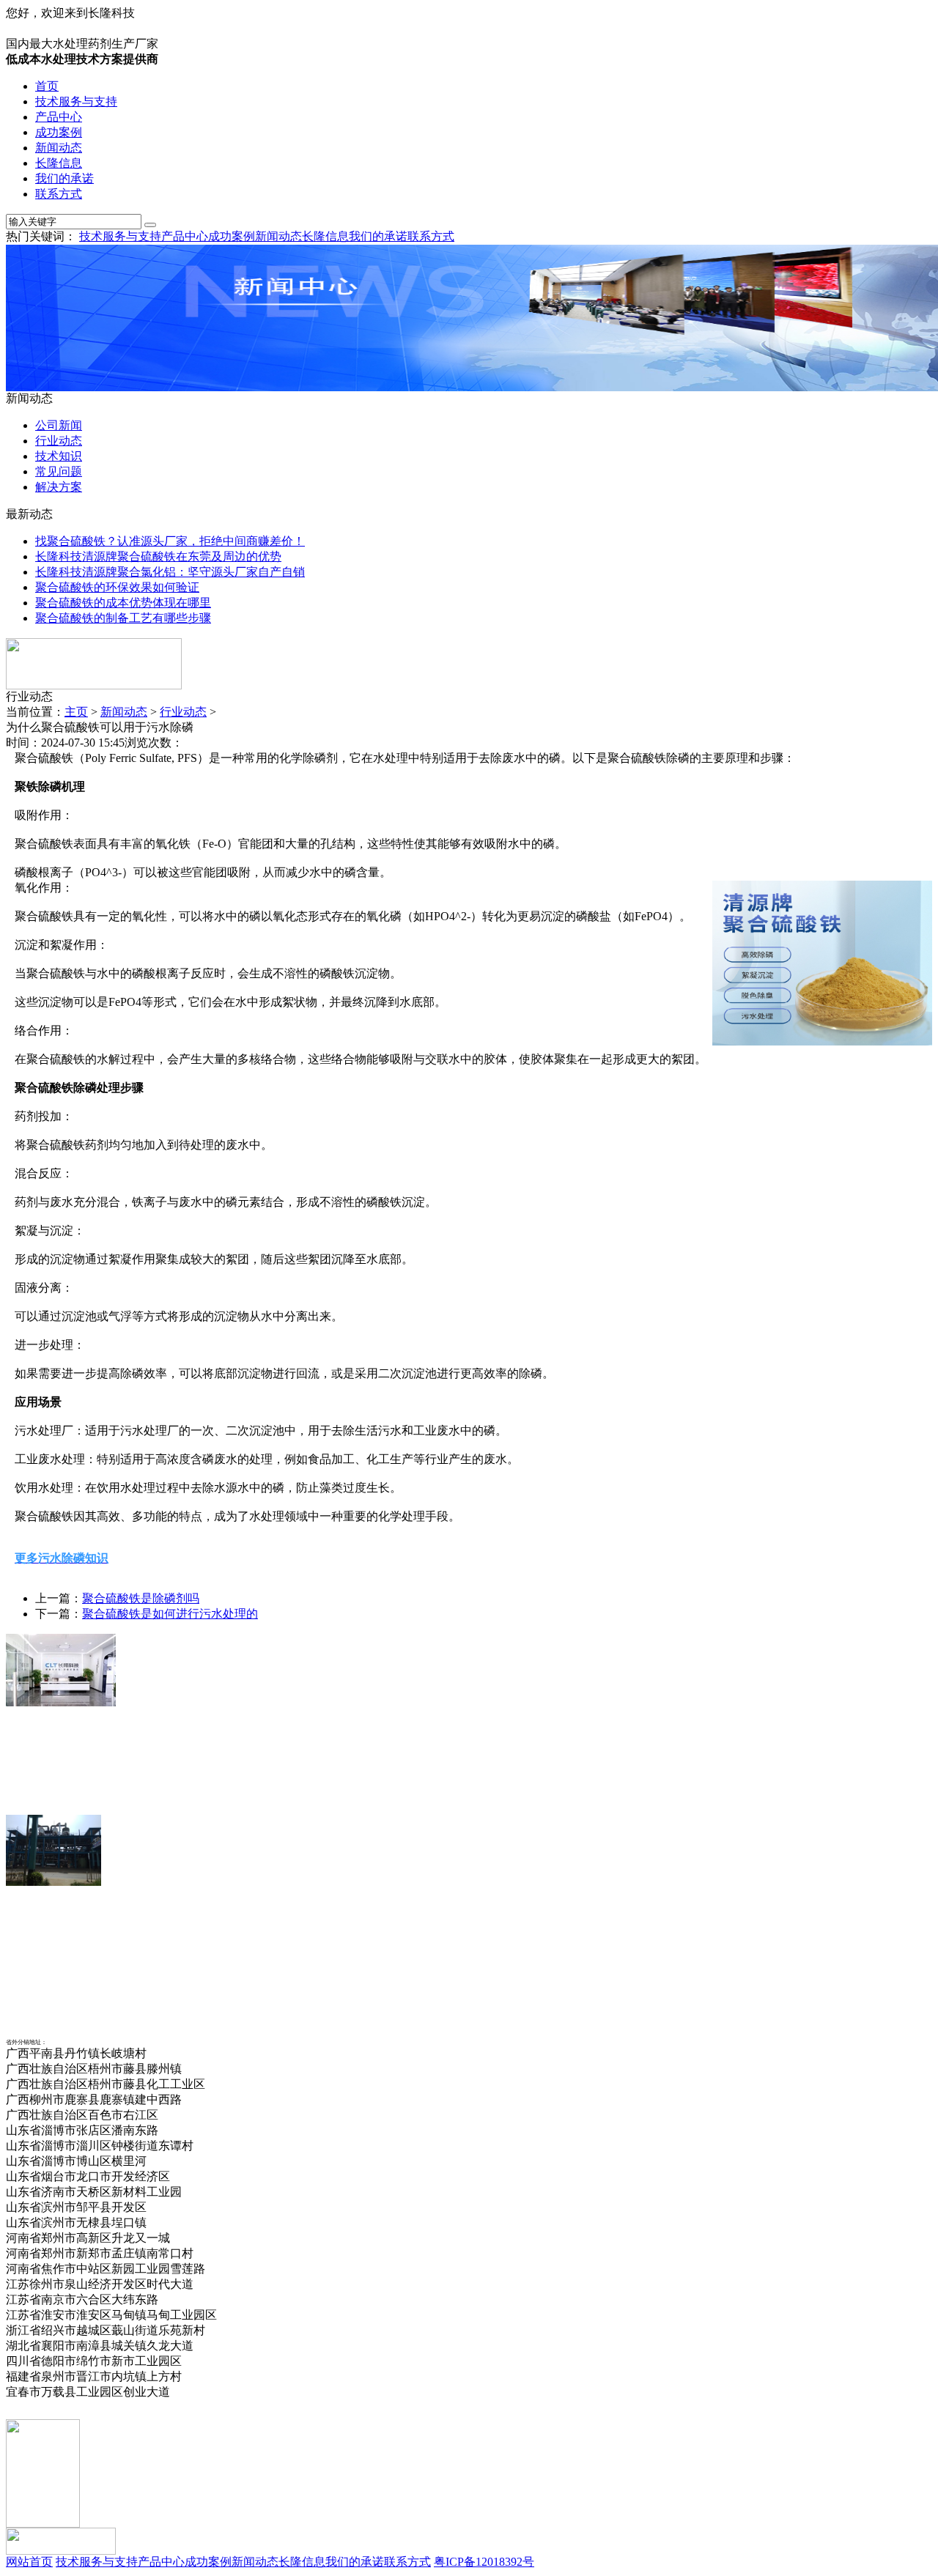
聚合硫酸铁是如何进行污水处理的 (170, 1614)
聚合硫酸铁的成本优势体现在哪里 (123, 603)
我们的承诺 (64, 178)
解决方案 (59, 487)
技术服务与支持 (76, 101)
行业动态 (59, 441)
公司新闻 (59, 425)
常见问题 (59, 471)
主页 (76, 712)
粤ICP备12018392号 (484, 2562)
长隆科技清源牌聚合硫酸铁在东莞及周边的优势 (158, 556)
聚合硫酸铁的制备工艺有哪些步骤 (123, 618)
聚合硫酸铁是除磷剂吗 (141, 1598)
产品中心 (59, 117)
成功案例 (59, 132)
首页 (47, 86)
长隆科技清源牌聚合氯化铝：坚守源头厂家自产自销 (170, 572)
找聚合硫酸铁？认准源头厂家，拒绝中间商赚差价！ (170, 541)
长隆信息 (59, 163)
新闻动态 (59, 148)
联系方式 (59, 194)
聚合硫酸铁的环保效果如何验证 (117, 587)
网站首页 (29, 2562)
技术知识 (59, 456)
